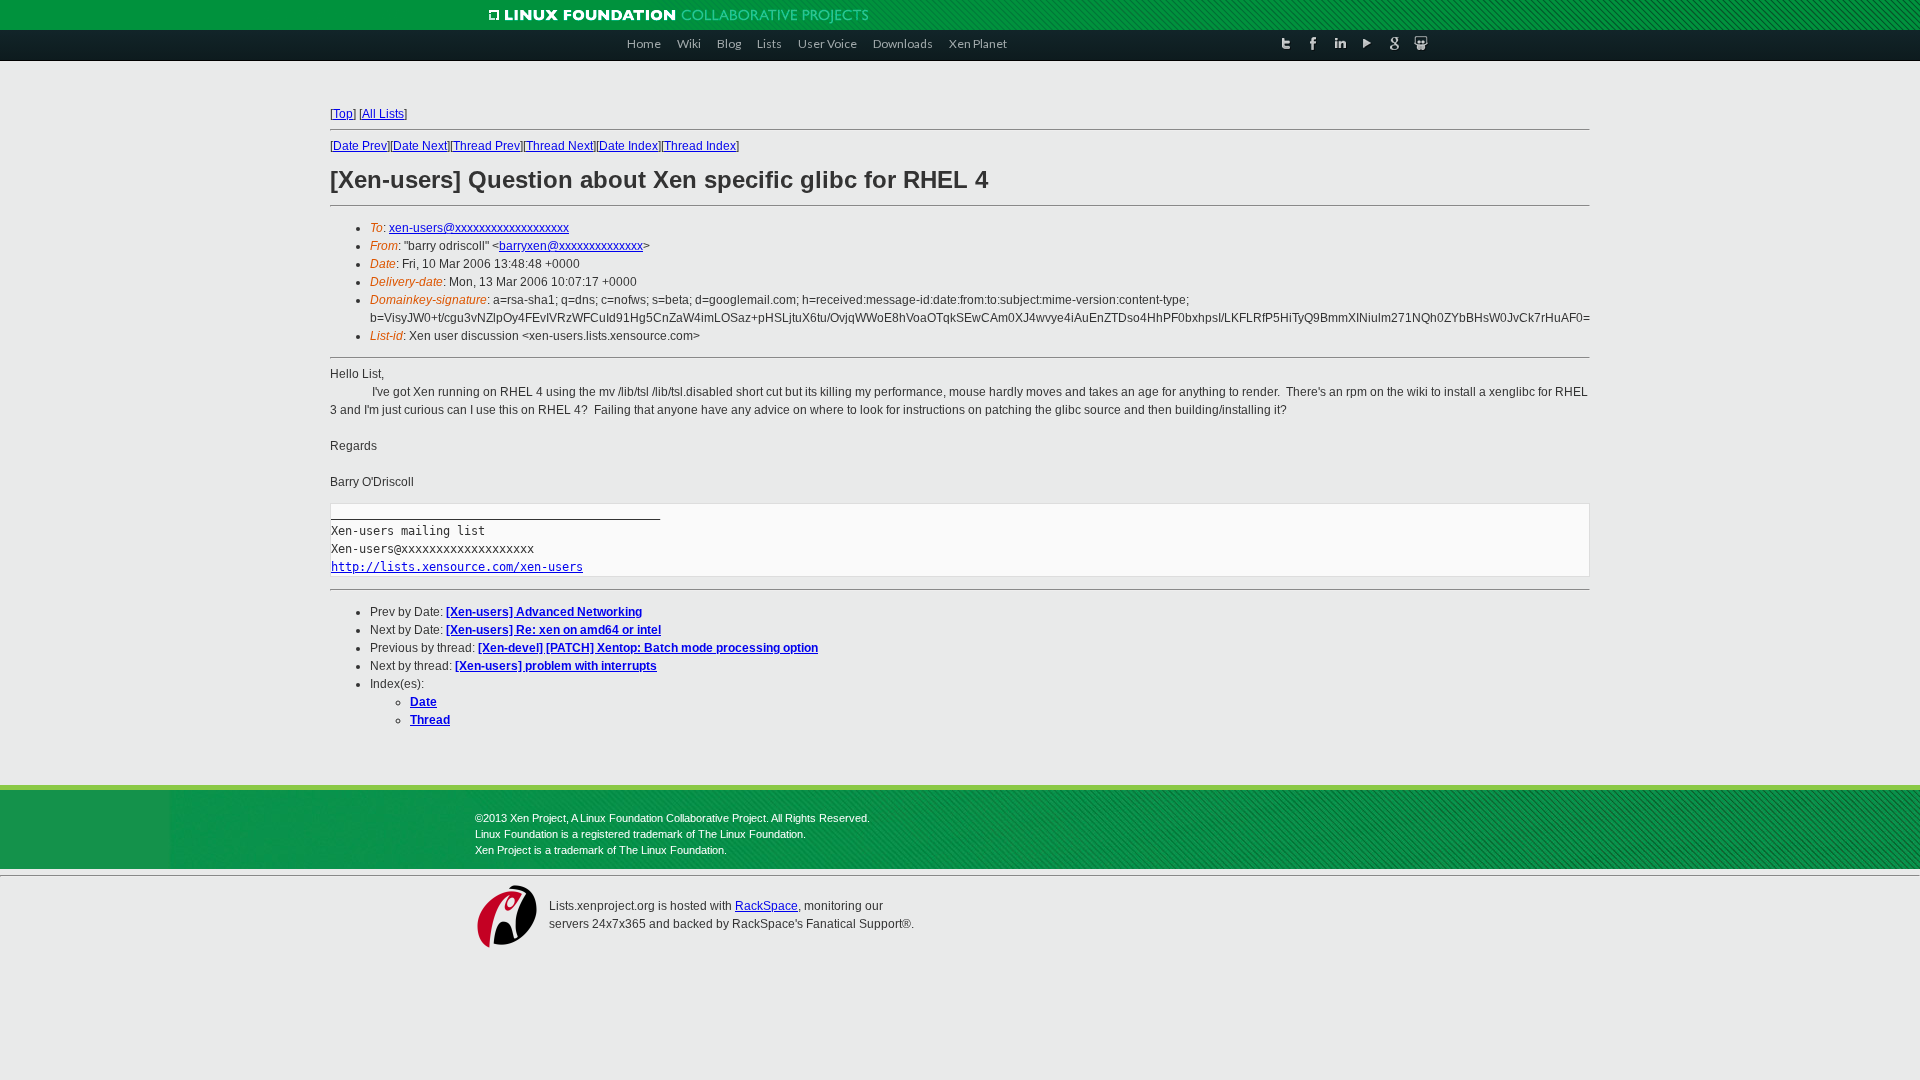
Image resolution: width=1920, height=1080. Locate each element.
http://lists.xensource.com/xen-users (457, 567)
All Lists (383, 114)
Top (343, 114)
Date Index (628, 146)
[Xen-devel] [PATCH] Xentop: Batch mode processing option (648, 648)
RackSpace (766, 906)
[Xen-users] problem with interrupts (556, 666)
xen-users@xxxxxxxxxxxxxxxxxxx (479, 228)
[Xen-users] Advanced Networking (544, 612)
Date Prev (360, 146)
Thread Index (700, 146)
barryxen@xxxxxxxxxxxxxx (571, 246)
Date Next (420, 146)
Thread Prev (486, 146)
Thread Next (559, 146)
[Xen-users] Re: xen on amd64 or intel (553, 630)
